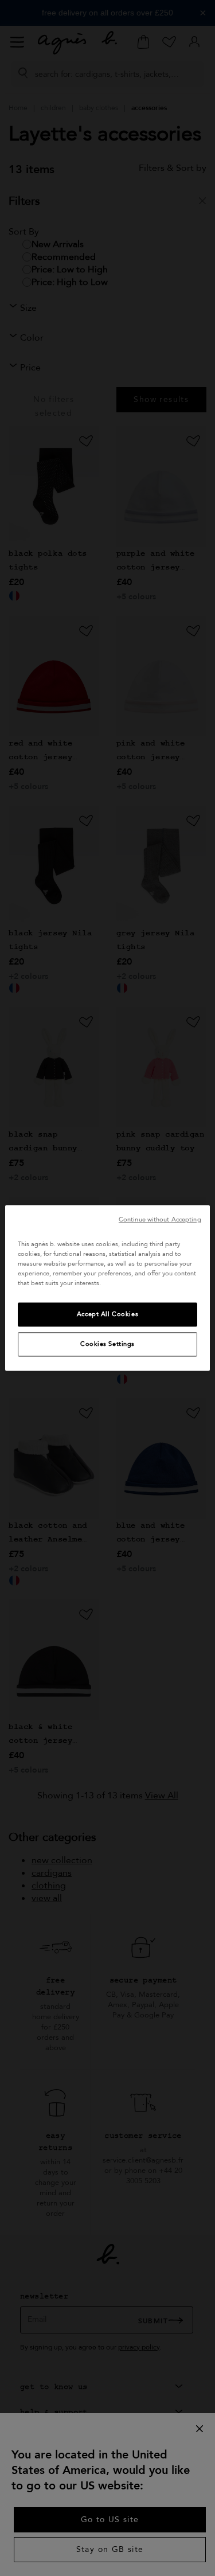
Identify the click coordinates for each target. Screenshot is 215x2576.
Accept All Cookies (107, 1315)
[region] (107, 1288)
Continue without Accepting (160, 1219)
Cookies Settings (107, 1344)
